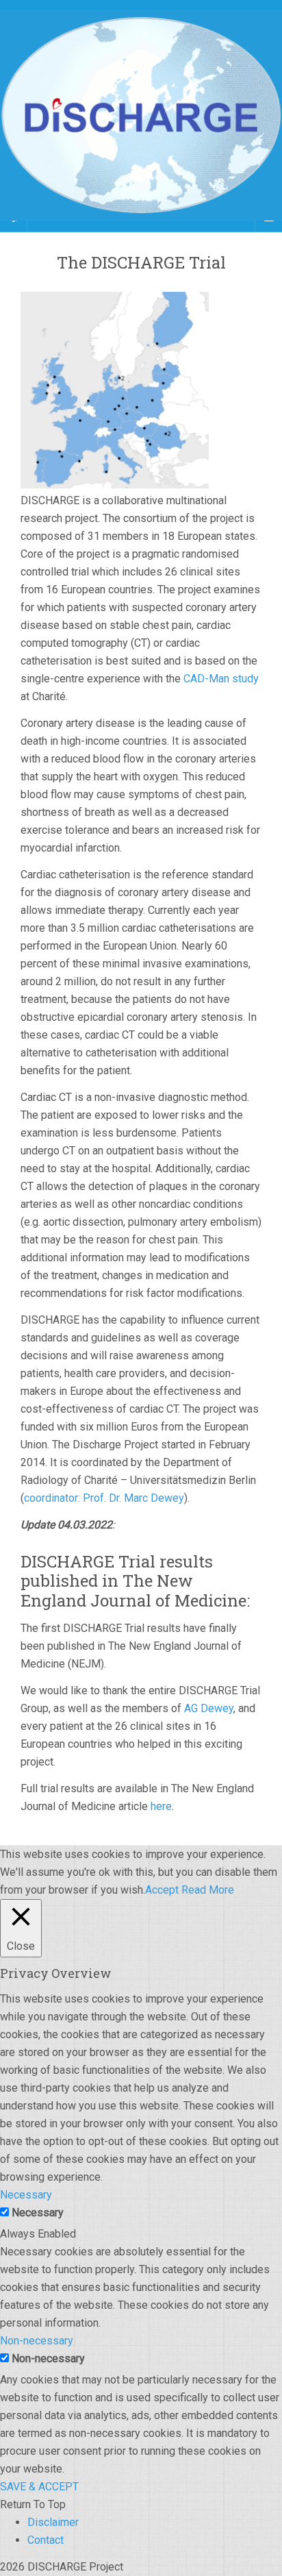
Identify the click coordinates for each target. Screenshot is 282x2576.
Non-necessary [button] (37, 2341)
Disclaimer (53, 2522)
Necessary (38, 2213)
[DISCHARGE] (141, 115)
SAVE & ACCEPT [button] (39, 2487)
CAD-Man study (220, 679)
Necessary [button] (26, 2195)
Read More (208, 1890)
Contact (46, 2540)
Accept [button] (162, 1890)
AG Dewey (209, 1708)
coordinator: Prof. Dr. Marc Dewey (104, 1498)
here (161, 1806)
